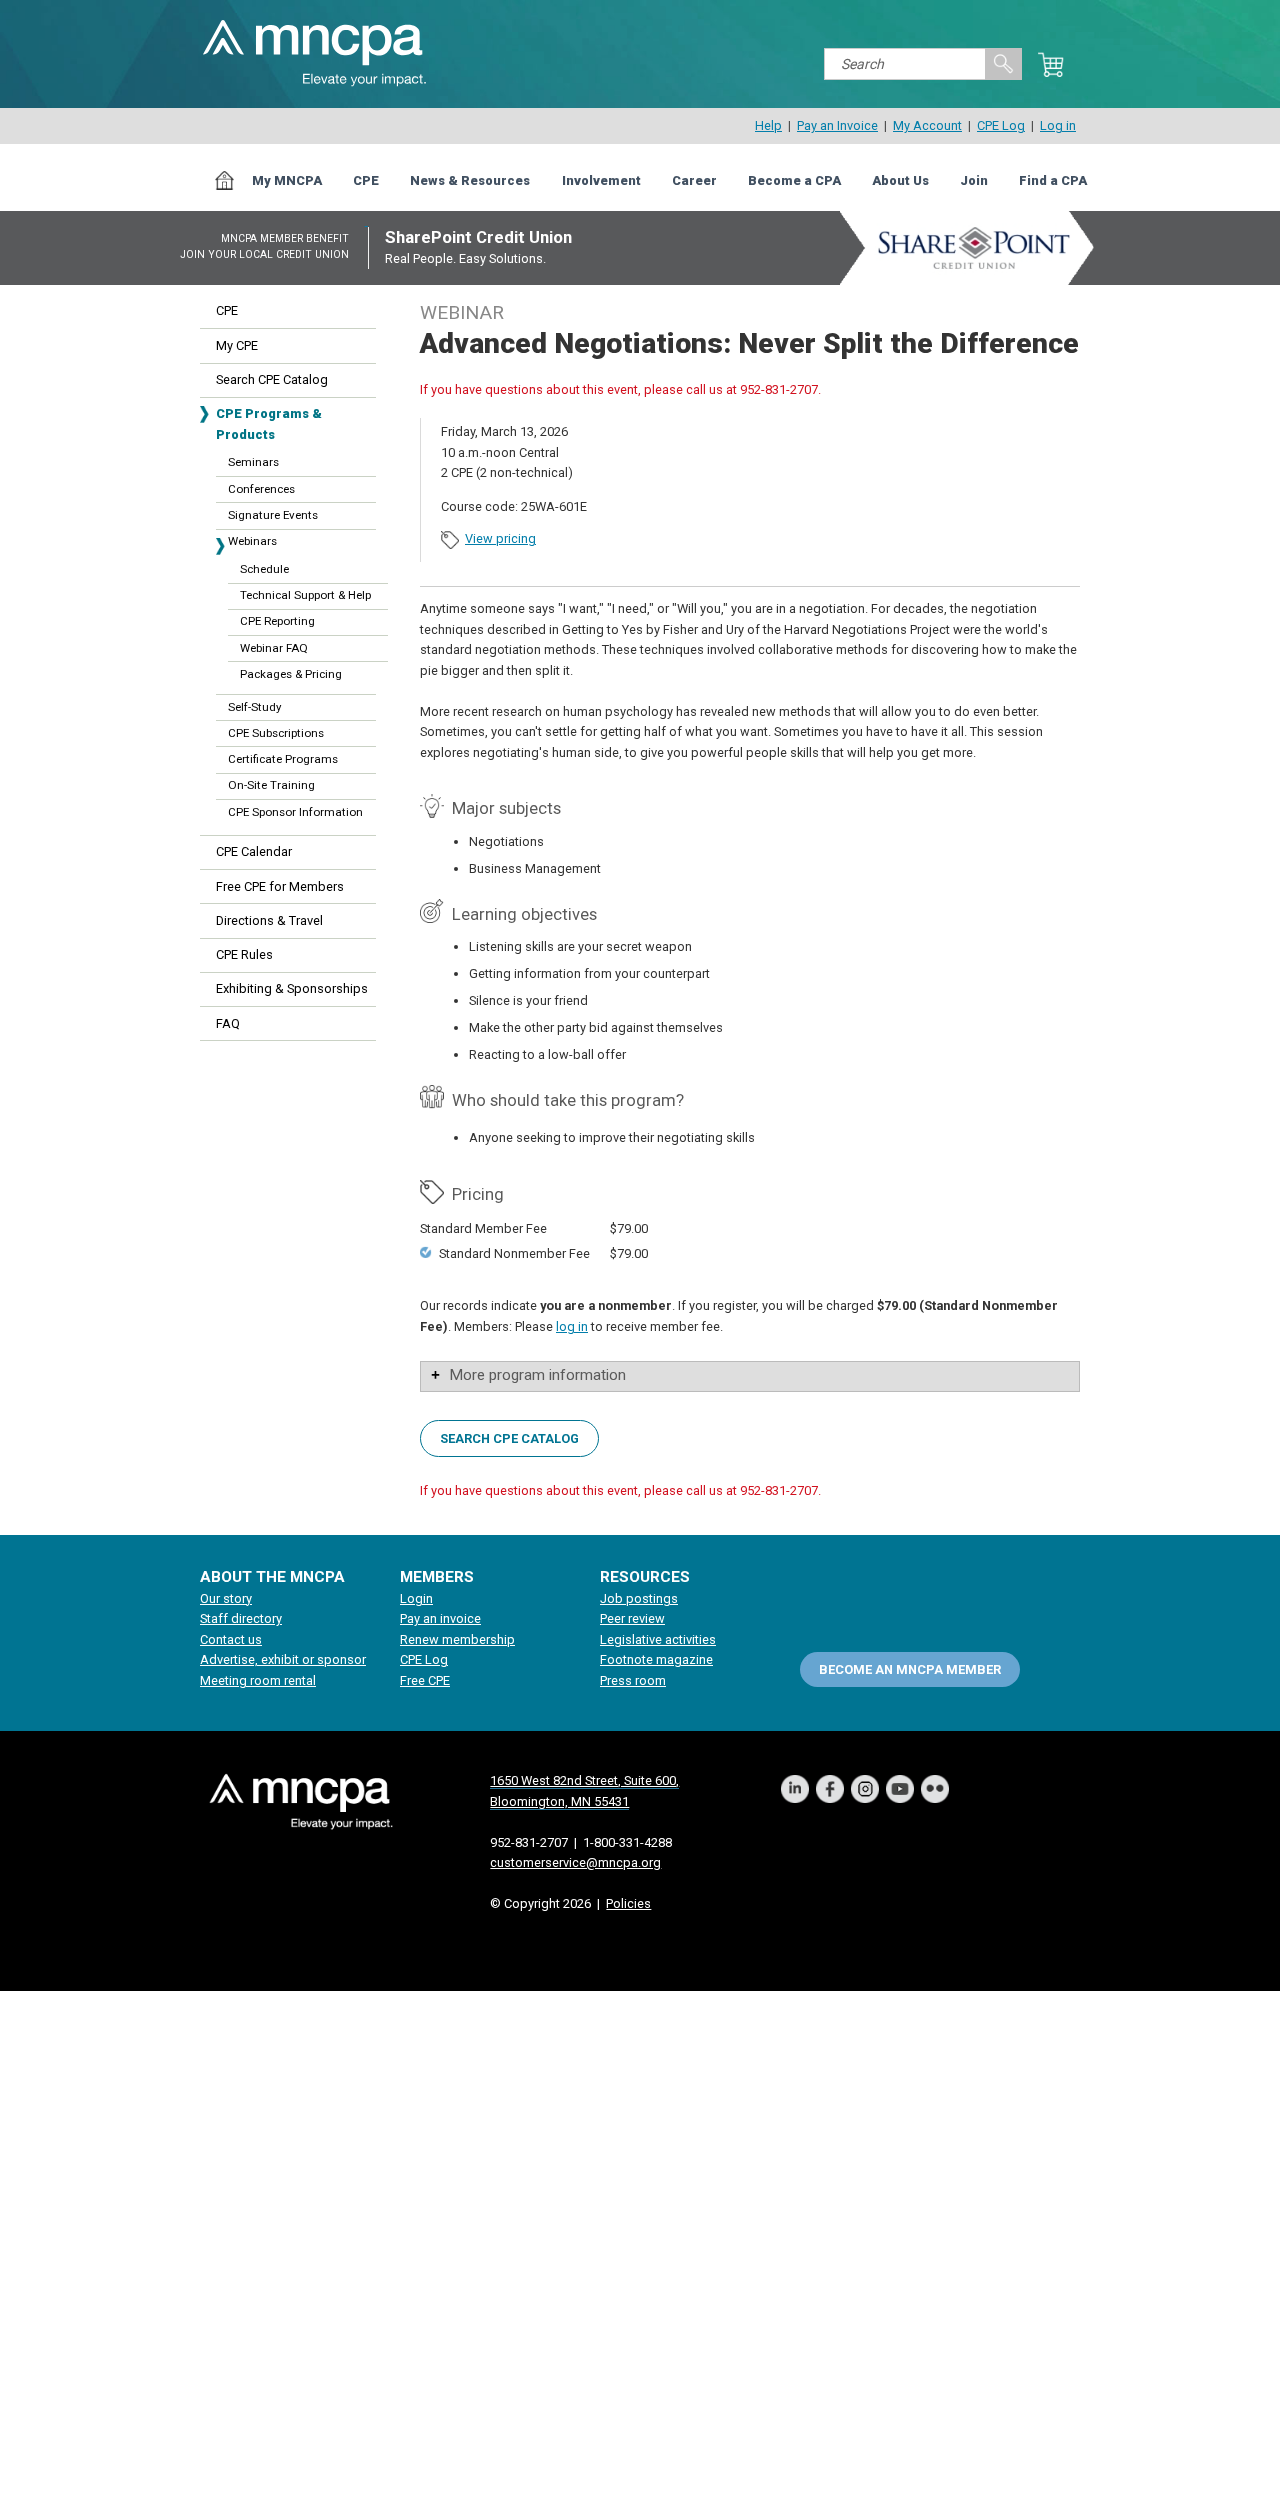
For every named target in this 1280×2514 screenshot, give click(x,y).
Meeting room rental (258, 1680)
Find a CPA (1053, 180)
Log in (1058, 125)
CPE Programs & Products (269, 423)
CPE (366, 180)
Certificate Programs (283, 759)
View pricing (500, 538)
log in (572, 1326)
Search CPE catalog (509, 1437)
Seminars (253, 462)
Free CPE (425, 1680)
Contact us (231, 1639)
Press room (633, 1680)
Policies (628, 1903)
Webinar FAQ (274, 648)
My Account (927, 125)
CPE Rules (244, 954)
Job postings (639, 1598)
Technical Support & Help (305, 595)
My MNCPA (287, 180)
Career (694, 180)
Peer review (632, 1618)
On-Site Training (271, 785)
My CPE (237, 345)
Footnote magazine (656, 1659)
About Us (900, 180)
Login (416, 1598)
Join (974, 180)
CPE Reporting (277, 621)
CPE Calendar (254, 851)
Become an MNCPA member (910, 1668)
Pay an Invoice (837, 125)
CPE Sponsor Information (295, 812)
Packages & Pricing (291, 674)
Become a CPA (794, 180)
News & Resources (470, 180)
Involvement (601, 180)
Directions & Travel (269, 920)
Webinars (252, 541)
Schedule (264, 569)
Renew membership (457, 1639)
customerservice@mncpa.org (575, 1862)
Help (768, 125)
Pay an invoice (440, 1618)
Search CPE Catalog (272, 379)
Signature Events (273, 515)
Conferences (261, 489)
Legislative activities (658, 1639)
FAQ (228, 1023)
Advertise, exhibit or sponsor (283, 1659)
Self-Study (254, 707)
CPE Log (1001, 125)
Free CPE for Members (280, 886)
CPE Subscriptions (276, 733)
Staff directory (241, 1618)
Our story (226, 1598)
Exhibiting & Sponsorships (292, 988)
